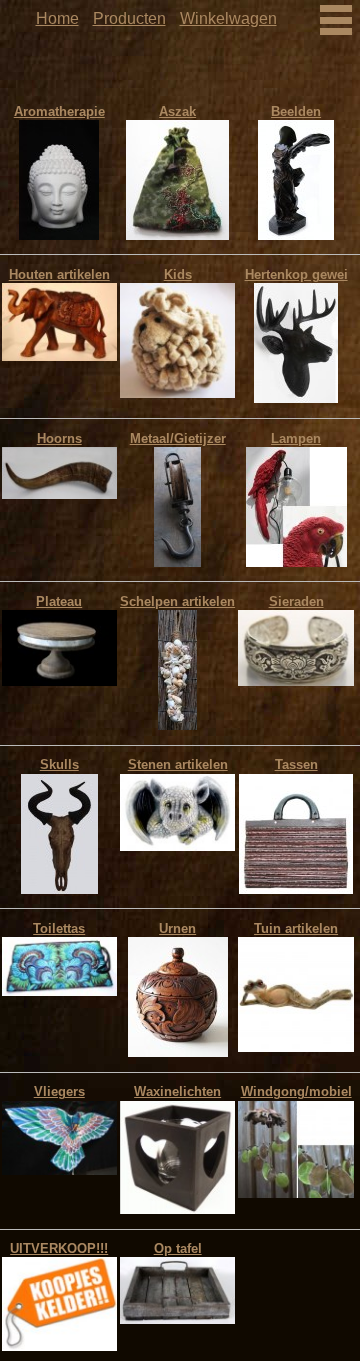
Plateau (59, 601)
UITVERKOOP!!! (59, 1248)
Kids (178, 274)
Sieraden (296, 601)
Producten (129, 18)
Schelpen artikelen (177, 601)
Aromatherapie (59, 111)
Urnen (177, 928)
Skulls (59, 764)
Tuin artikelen (296, 928)
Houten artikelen (59, 274)
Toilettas (59, 928)
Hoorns (59, 438)
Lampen (296, 438)
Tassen (296, 764)
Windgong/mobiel (296, 1091)
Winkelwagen (228, 18)
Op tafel (178, 1248)
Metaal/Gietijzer (178, 438)
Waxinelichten (177, 1091)
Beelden (296, 111)
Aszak (177, 111)
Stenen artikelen (178, 764)
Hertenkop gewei (296, 274)
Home (57, 18)
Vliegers (59, 1091)
